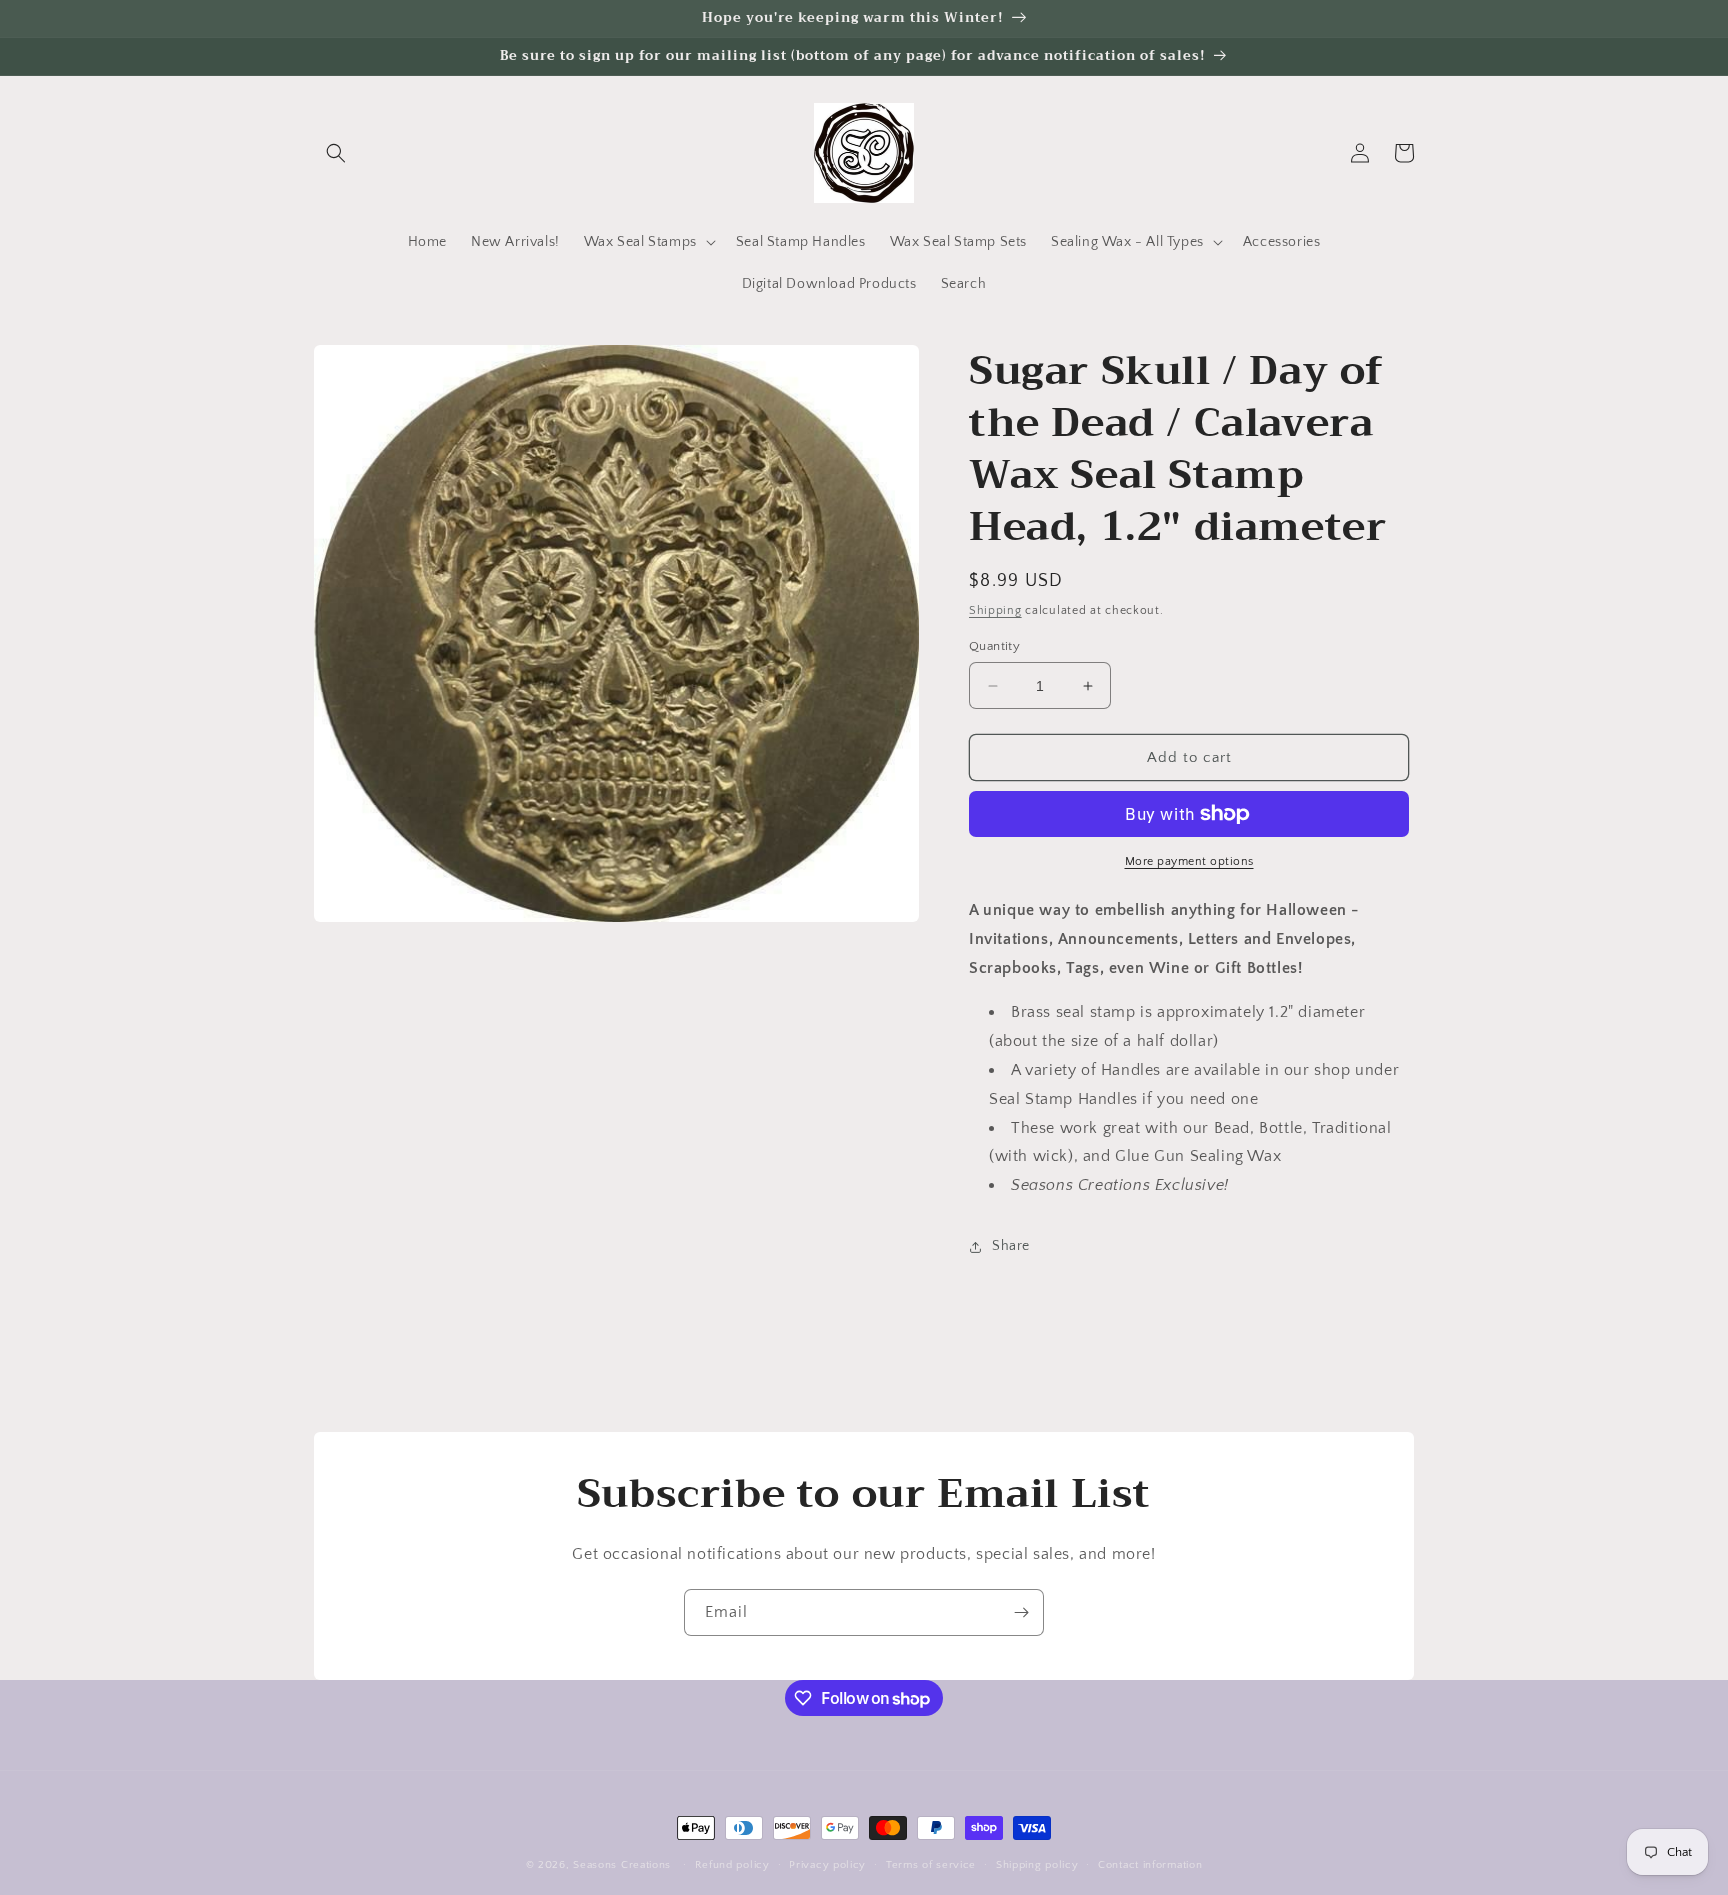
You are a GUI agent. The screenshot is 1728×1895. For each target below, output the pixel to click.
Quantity (994, 646)
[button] (336, 153)
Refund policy (732, 1865)
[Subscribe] (1021, 1612)
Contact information (1150, 1865)
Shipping (995, 610)
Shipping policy (1037, 1865)
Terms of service (931, 1865)
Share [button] (1011, 1246)
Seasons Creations (622, 1865)
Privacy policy (827, 1865)
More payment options (1189, 861)
